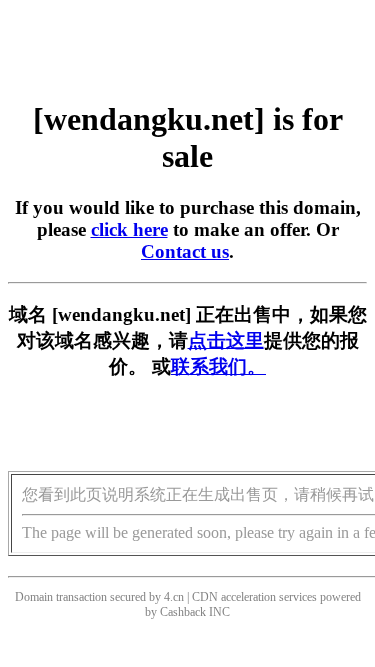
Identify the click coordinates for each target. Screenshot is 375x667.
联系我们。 (218, 366)
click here (129, 229)
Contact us (185, 251)
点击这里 (226, 340)
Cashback (183, 612)
